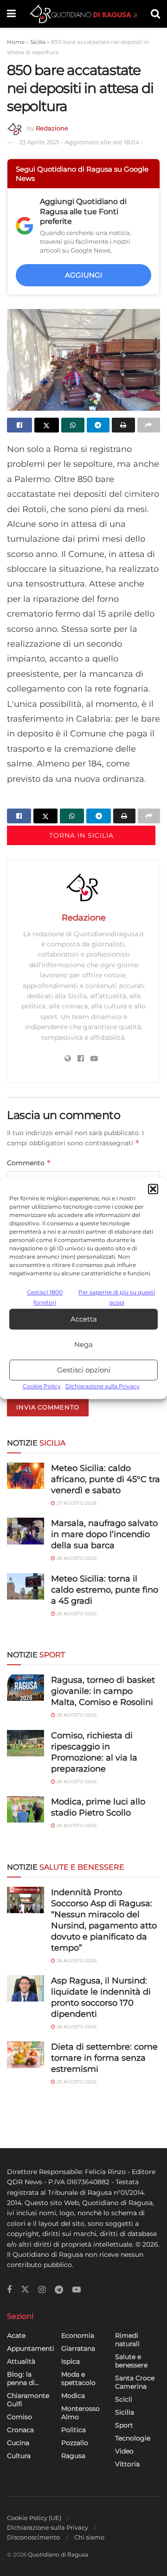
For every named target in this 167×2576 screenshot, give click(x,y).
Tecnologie (133, 2438)
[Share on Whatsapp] (73, 425)
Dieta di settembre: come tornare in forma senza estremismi (104, 2058)
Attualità (21, 2361)
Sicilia (38, 42)
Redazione (52, 128)
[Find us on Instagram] (42, 2290)
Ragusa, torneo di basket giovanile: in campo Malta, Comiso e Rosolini (103, 1691)
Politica (74, 2430)
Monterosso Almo (80, 2413)
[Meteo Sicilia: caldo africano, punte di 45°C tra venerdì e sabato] (26, 1476)
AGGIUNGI (84, 275)
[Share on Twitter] (47, 425)
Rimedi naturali (127, 2340)
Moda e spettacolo (78, 2378)
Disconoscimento (33, 2537)
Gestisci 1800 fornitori (45, 1297)
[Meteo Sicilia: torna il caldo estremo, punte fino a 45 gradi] (26, 1586)
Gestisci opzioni (84, 1370)
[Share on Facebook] (19, 425)
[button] (153, 1189)
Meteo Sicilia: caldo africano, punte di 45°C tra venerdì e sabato (106, 1479)
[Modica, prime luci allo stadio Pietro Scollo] (26, 1809)
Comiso (19, 2417)
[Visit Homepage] (83, 14)
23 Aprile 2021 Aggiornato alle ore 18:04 (81, 142)
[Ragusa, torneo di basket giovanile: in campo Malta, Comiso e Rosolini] (26, 1688)
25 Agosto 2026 (76, 2082)
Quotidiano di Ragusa (58, 2554)
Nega (83, 1344)
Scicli (124, 2399)
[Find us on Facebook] (9, 2290)
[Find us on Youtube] (77, 2290)
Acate (16, 2335)
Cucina (18, 2443)
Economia (78, 2335)
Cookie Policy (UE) (34, 2518)
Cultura (19, 2456)
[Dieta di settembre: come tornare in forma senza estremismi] (26, 2054)
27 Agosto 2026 (76, 1503)
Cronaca (20, 2430)
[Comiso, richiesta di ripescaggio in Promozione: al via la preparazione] (26, 1743)
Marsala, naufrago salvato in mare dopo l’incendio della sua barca (104, 1534)
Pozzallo (75, 2443)
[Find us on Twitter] (25, 2290)
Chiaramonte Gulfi (28, 2400)
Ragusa (73, 2456)
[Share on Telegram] (98, 425)
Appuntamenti (31, 2348)
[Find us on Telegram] (59, 2290)
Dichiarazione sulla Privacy (103, 1387)
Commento (29, 1163)
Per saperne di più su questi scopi (117, 1297)
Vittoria (127, 2464)
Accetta (84, 1319)
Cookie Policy (42, 1387)
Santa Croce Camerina (135, 2382)
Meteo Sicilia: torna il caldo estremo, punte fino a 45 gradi (105, 1590)
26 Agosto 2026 (76, 1558)
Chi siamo (89, 2537)
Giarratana (78, 2348)
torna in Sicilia (81, 835)
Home (16, 42)
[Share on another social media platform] (149, 425)
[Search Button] (155, 14)
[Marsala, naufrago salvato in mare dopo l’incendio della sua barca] (26, 1531)
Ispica (71, 2361)
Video (124, 2451)
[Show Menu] (11, 14)
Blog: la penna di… (23, 2378)
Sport (124, 2425)
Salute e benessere (131, 2361)
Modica (73, 2396)
